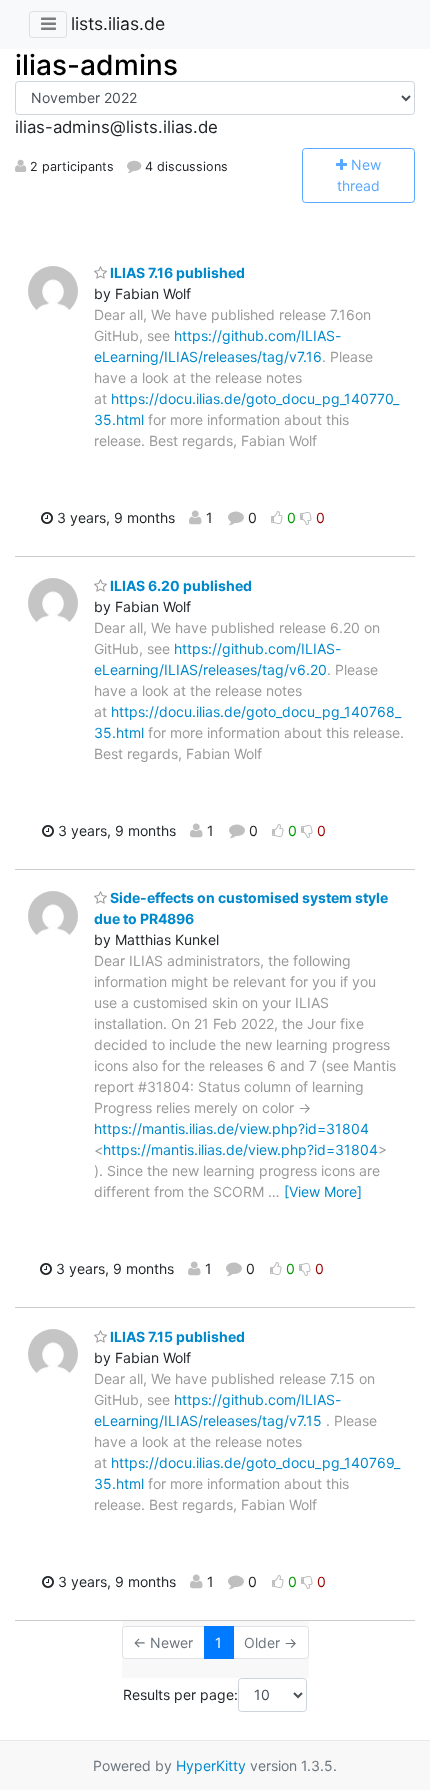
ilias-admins (96, 65)
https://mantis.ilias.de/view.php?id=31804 (231, 1128)
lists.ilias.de (118, 23)
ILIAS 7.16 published (176, 272)
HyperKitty (211, 1765)
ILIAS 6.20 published (179, 585)
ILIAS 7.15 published (176, 1336)
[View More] (323, 1191)
